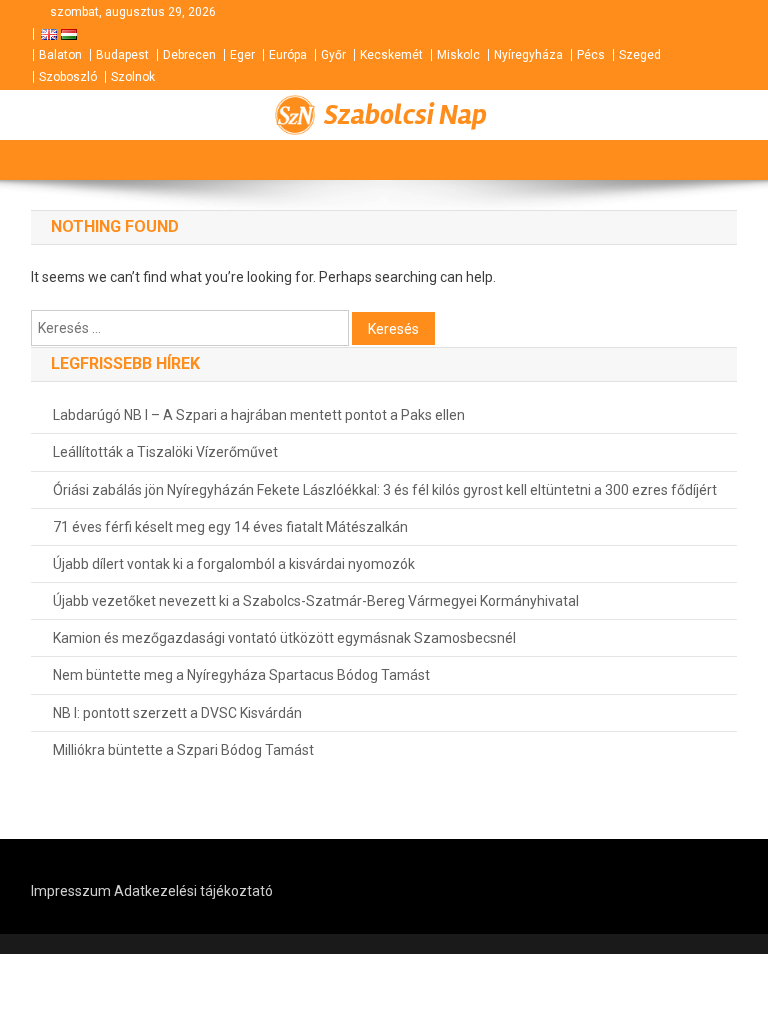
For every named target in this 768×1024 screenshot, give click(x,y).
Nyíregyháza (528, 55)
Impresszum (71, 891)
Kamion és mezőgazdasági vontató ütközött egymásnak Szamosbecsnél (284, 638)
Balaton (60, 55)
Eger (242, 55)
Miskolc (458, 55)
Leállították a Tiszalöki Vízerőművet (165, 452)
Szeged (640, 55)
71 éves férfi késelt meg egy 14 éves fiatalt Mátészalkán (230, 527)
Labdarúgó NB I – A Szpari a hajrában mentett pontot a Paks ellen (259, 415)
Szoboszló (68, 77)
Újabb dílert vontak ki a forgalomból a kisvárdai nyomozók (234, 564)
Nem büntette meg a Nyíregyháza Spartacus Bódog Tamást (241, 675)
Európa (288, 55)
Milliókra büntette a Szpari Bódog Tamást (183, 750)
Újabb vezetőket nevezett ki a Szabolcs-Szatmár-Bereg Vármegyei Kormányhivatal (316, 601)
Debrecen (189, 55)
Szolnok (133, 77)
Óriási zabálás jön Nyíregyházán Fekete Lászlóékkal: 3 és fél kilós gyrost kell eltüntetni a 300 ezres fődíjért (385, 490)
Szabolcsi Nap (405, 115)
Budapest (122, 55)
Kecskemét (391, 55)
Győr (333, 55)
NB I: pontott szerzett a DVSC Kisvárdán (177, 713)
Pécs (591, 55)
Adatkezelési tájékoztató (193, 891)
